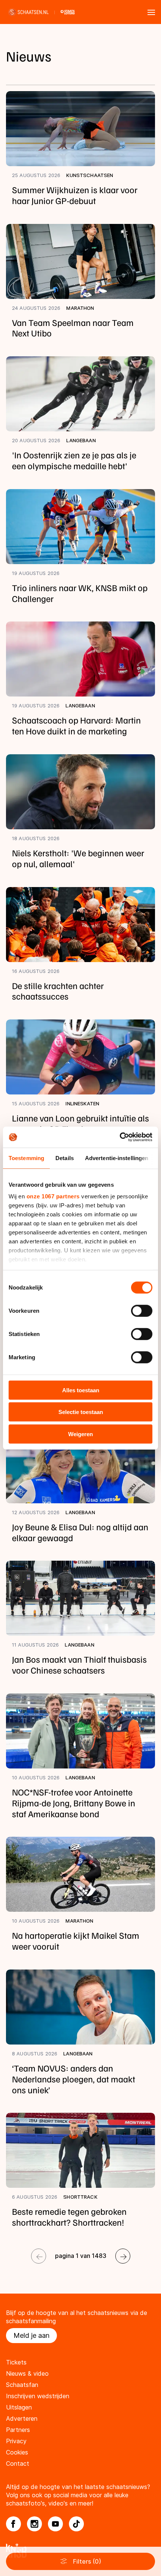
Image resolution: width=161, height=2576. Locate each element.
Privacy (16, 2441)
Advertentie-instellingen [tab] (117, 1158)
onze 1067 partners (53, 1196)
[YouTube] (55, 2524)
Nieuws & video (27, 2373)
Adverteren (22, 2418)
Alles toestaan (81, 1390)
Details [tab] (65, 1158)
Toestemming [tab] (26, 1158)
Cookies (17, 2452)
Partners (18, 2430)
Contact (18, 2463)
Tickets (16, 2362)
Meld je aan (31, 2335)
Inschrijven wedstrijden (38, 2396)
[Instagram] (34, 2524)
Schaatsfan (22, 2385)
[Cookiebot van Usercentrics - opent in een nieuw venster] (120, 1137)
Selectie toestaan (81, 1412)
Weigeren (80, 1434)
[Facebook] (13, 2524)
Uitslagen (19, 2407)
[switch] (142, 1311)
